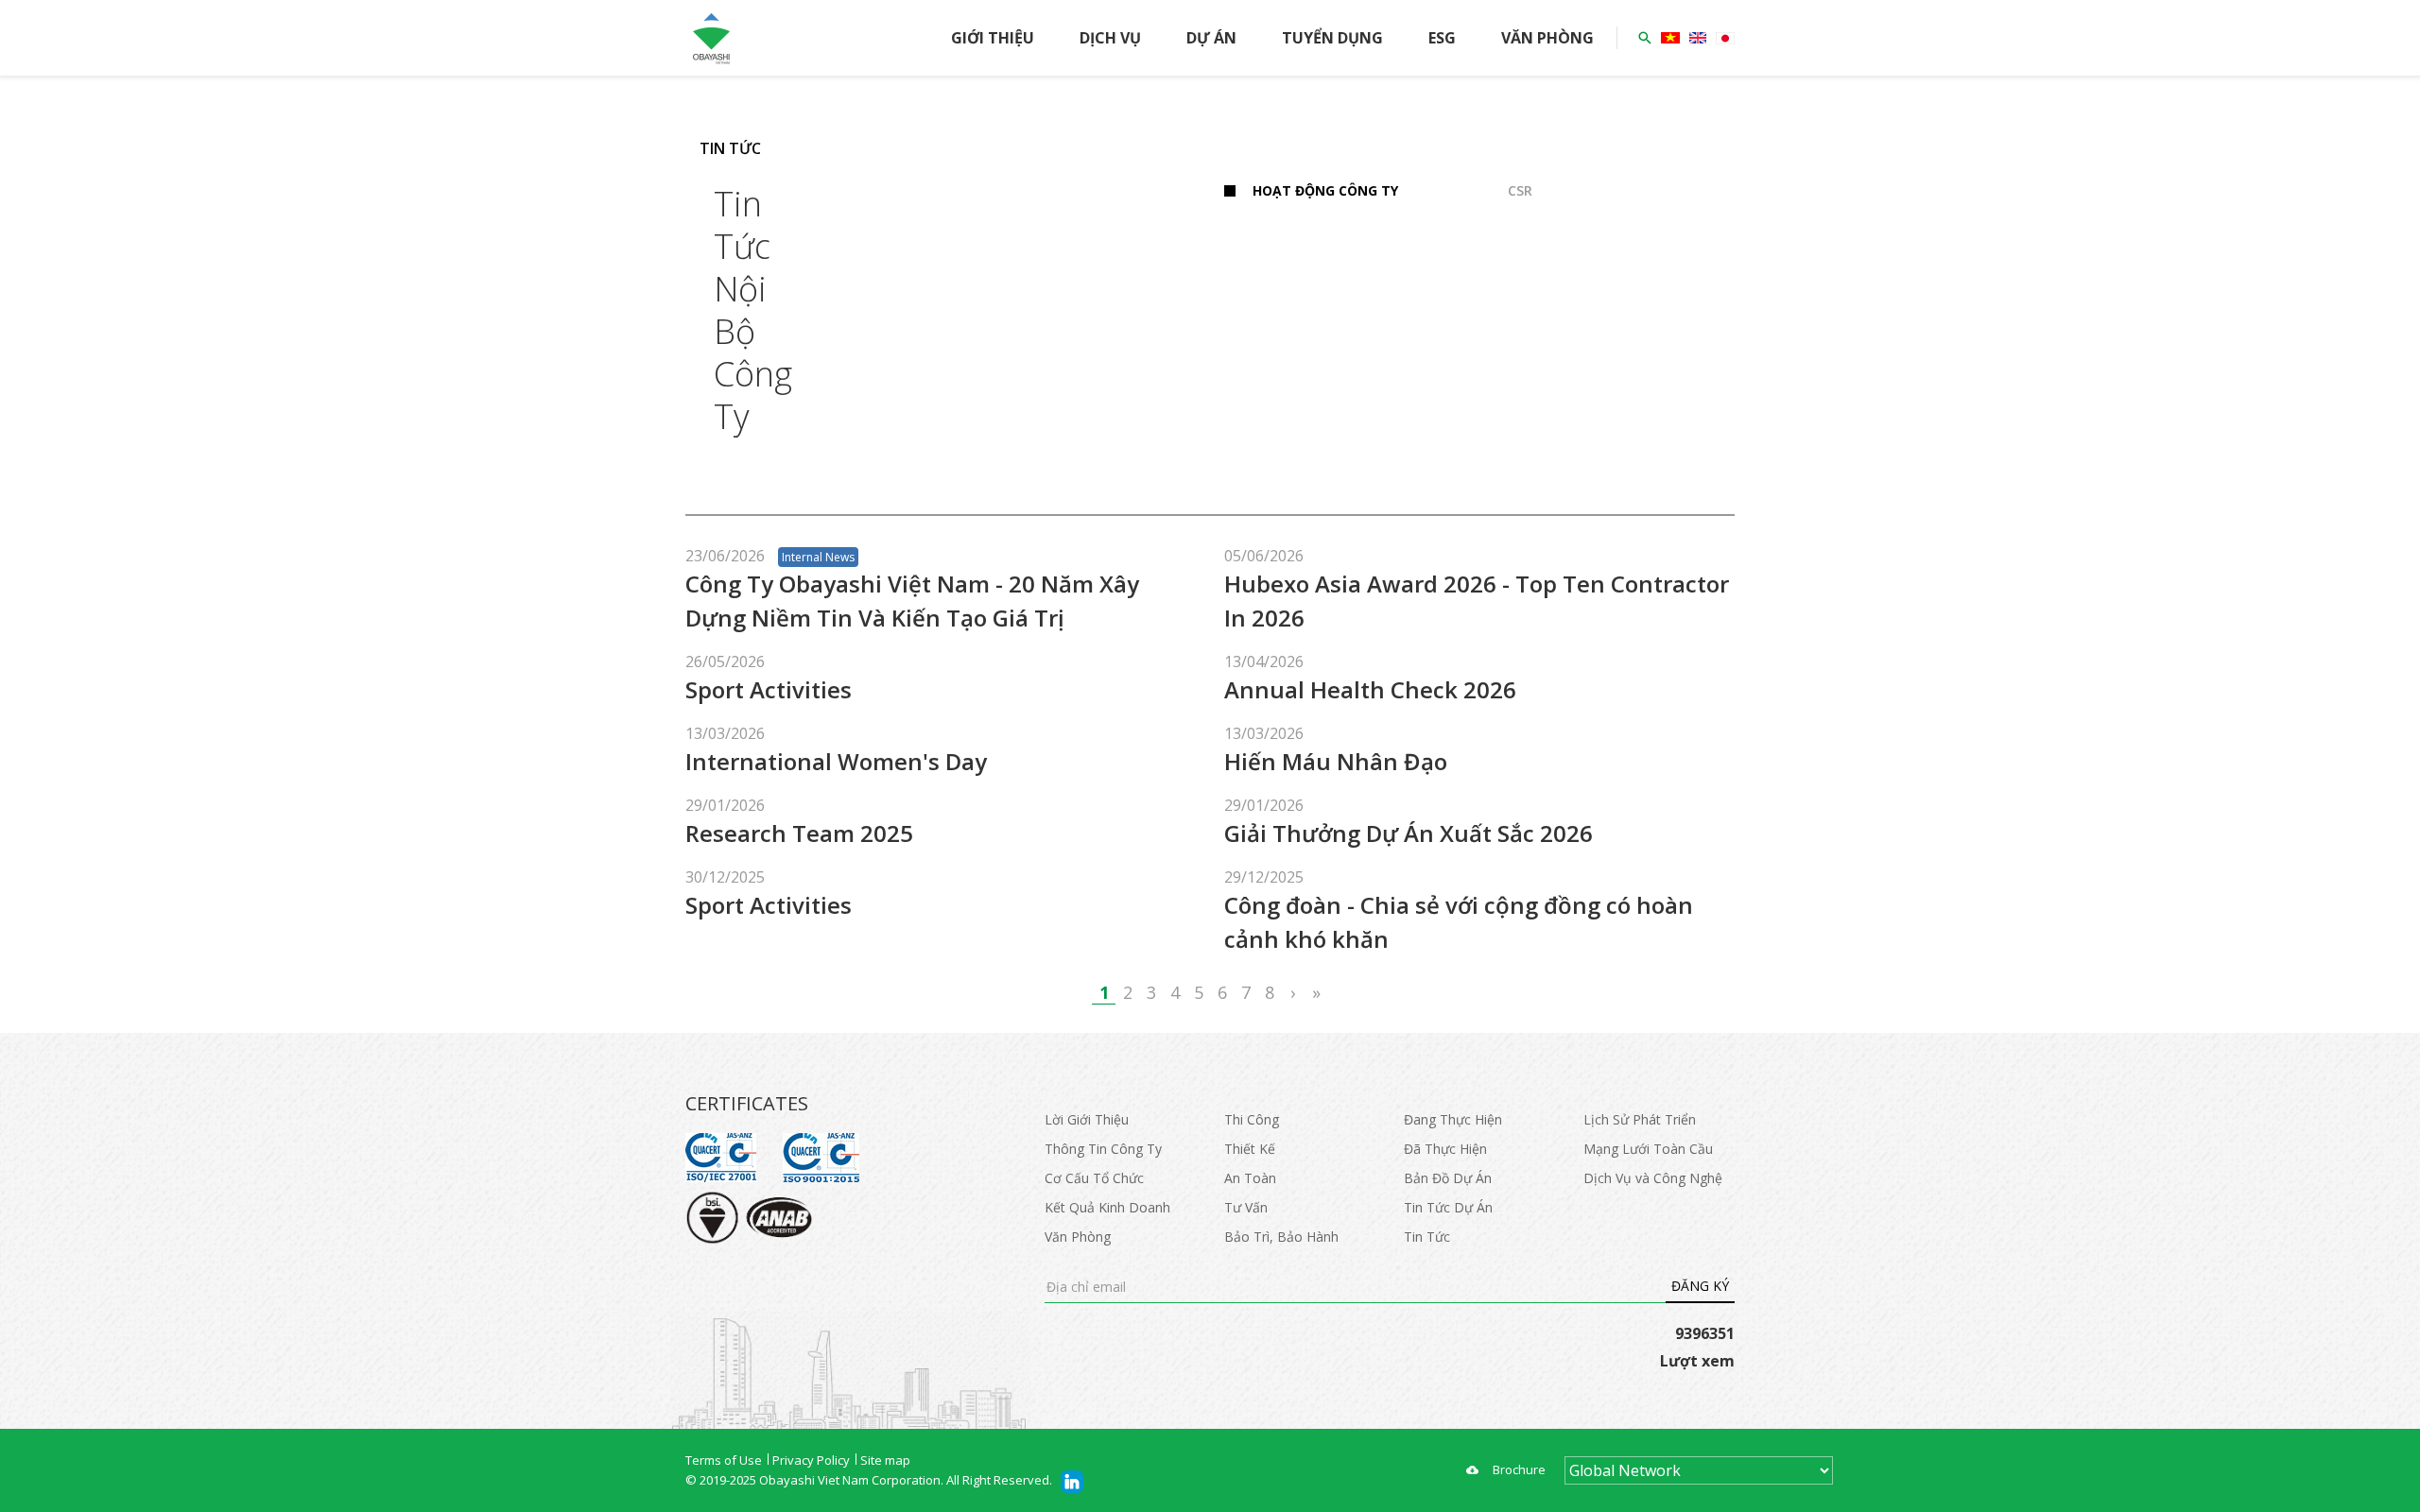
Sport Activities (769, 689)
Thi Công (1252, 1119)
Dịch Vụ (1110, 38)
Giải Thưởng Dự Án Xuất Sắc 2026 (1409, 833)
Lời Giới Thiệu (1087, 1119)
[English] (1698, 38)
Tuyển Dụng (1332, 38)
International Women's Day (836, 761)
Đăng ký (1700, 1286)
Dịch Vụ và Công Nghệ (1653, 1178)
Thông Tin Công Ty (1103, 1149)
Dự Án (1211, 38)
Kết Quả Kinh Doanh (1107, 1207)
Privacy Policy (811, 1460)
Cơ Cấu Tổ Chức (1094, 1178)
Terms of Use (724, 1460)
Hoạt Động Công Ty (1325, 190)
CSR (1520, 190)
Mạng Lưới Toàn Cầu (1648, 1149)
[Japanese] (1725, 38)
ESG (1442, 38)
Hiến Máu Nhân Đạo (1336, 761)
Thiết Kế (1250, 1149)
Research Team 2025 (799, 833)
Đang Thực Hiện (1453, 1119)
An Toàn (1250, 1178)
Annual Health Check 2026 (1370, 689)
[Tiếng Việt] (1670, 38)
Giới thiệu (993, 38)
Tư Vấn (1246, 1207)
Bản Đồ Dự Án (1448, 1178)
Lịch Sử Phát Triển (1640, 1119)
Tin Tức (1427, 1237)
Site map (885, 1460)
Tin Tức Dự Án (1448, 1207)
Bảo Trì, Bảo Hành (1281, 1237)
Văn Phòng (1547, 38)
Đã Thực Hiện (1445, 1149)
